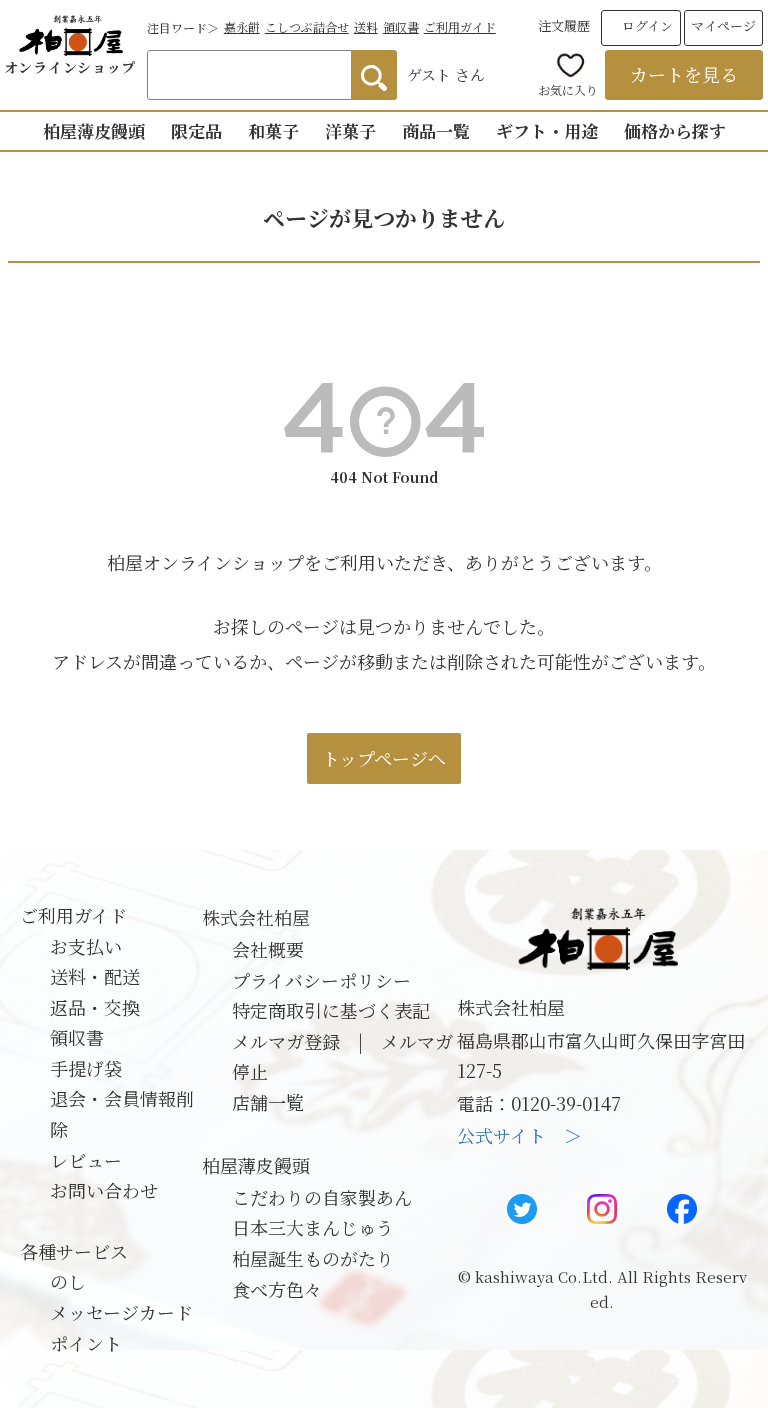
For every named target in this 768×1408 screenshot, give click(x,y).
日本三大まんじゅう (313, 1227)
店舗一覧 (268, 1102)
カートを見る (684, 74)
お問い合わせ (104, 1190)
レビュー (86, 1160)
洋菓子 (350, 130)
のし (68, 1281)
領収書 (401, 26)
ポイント (86, 1343)
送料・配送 (95, 976)
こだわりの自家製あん (322, 1197)
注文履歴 (564, 25)
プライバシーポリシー (321, 980)
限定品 (196, 130)
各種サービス (74, 1251)
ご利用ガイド (460, 26)
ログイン (647, 25)
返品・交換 (95, 1007)
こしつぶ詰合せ (307, 26)
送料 (366, 26)
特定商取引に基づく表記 (331, 1010)
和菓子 (273, 130)
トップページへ (384, 758)
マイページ (723, 25)
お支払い (86, 946)
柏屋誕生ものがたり (313, 1258)
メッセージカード (121, 1312)
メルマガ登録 (286, 1041)
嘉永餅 (242, 26)
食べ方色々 (277, 1289)
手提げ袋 (86, 1068)
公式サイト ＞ (519, 1135)
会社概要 (268, 949)
